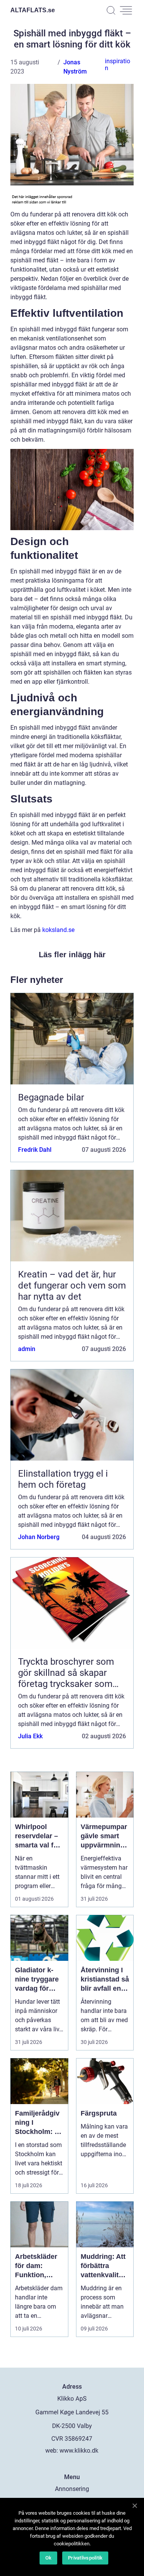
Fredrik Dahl (35, 1150)
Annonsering (72, 2489)
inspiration (118, 65)
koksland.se (58, 930)
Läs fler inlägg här (72, 955)
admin (27, 1349)
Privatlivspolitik (85, 2558)
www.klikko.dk (79, 2451)
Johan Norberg (39, 1537)
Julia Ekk (30, 1736)
